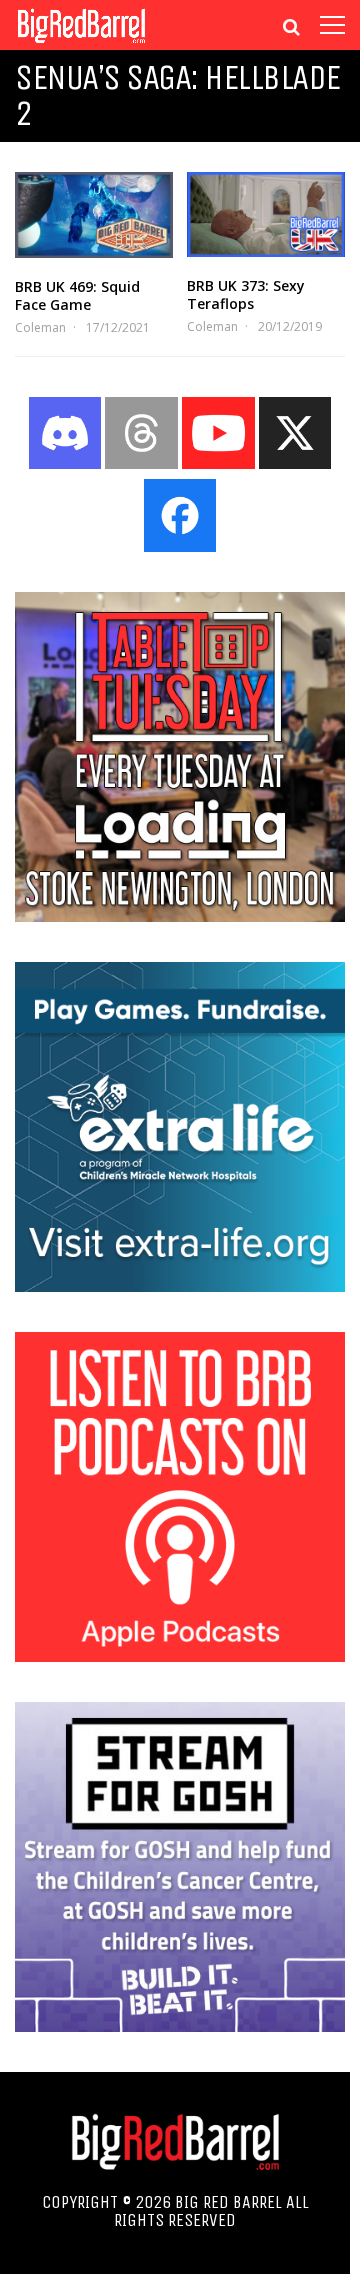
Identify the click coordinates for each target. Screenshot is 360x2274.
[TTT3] (180, 916)
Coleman (40, 327)
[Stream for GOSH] (180, 2026)
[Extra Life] (180, 1286)
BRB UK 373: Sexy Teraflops (246, 294)
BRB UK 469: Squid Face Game (77, 295)
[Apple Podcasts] (180, 1656)
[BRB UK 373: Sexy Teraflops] (266, 214)
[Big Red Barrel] (81, 44)
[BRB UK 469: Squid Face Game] (94, 215)
